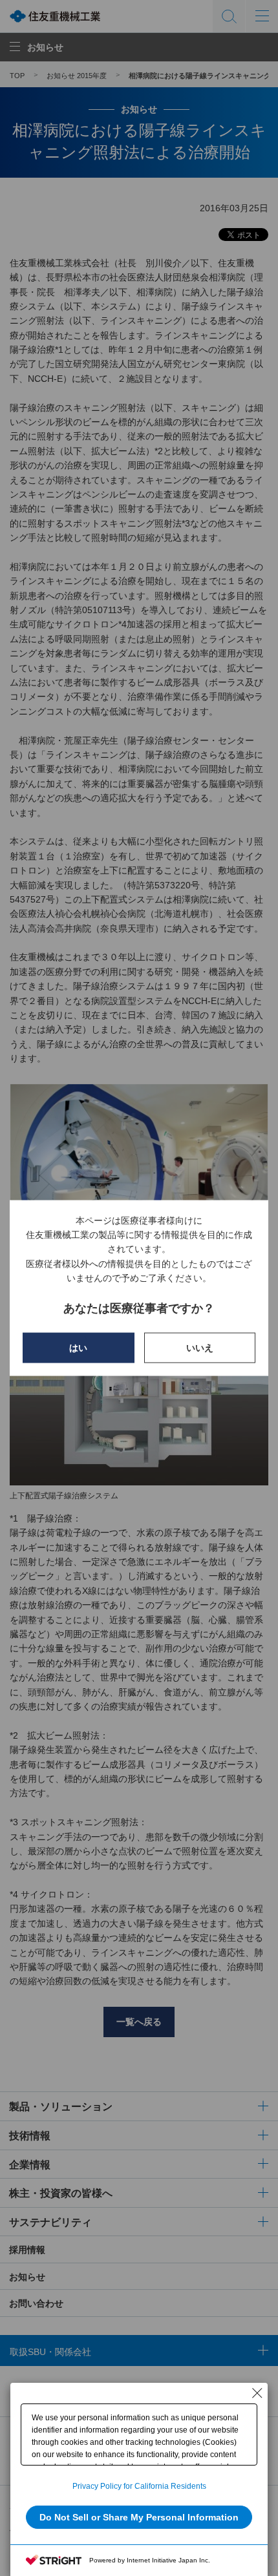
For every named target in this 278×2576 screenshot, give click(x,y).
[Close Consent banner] (257, 2393)
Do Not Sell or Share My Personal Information (139, 2517)
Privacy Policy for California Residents (139, 2486)
